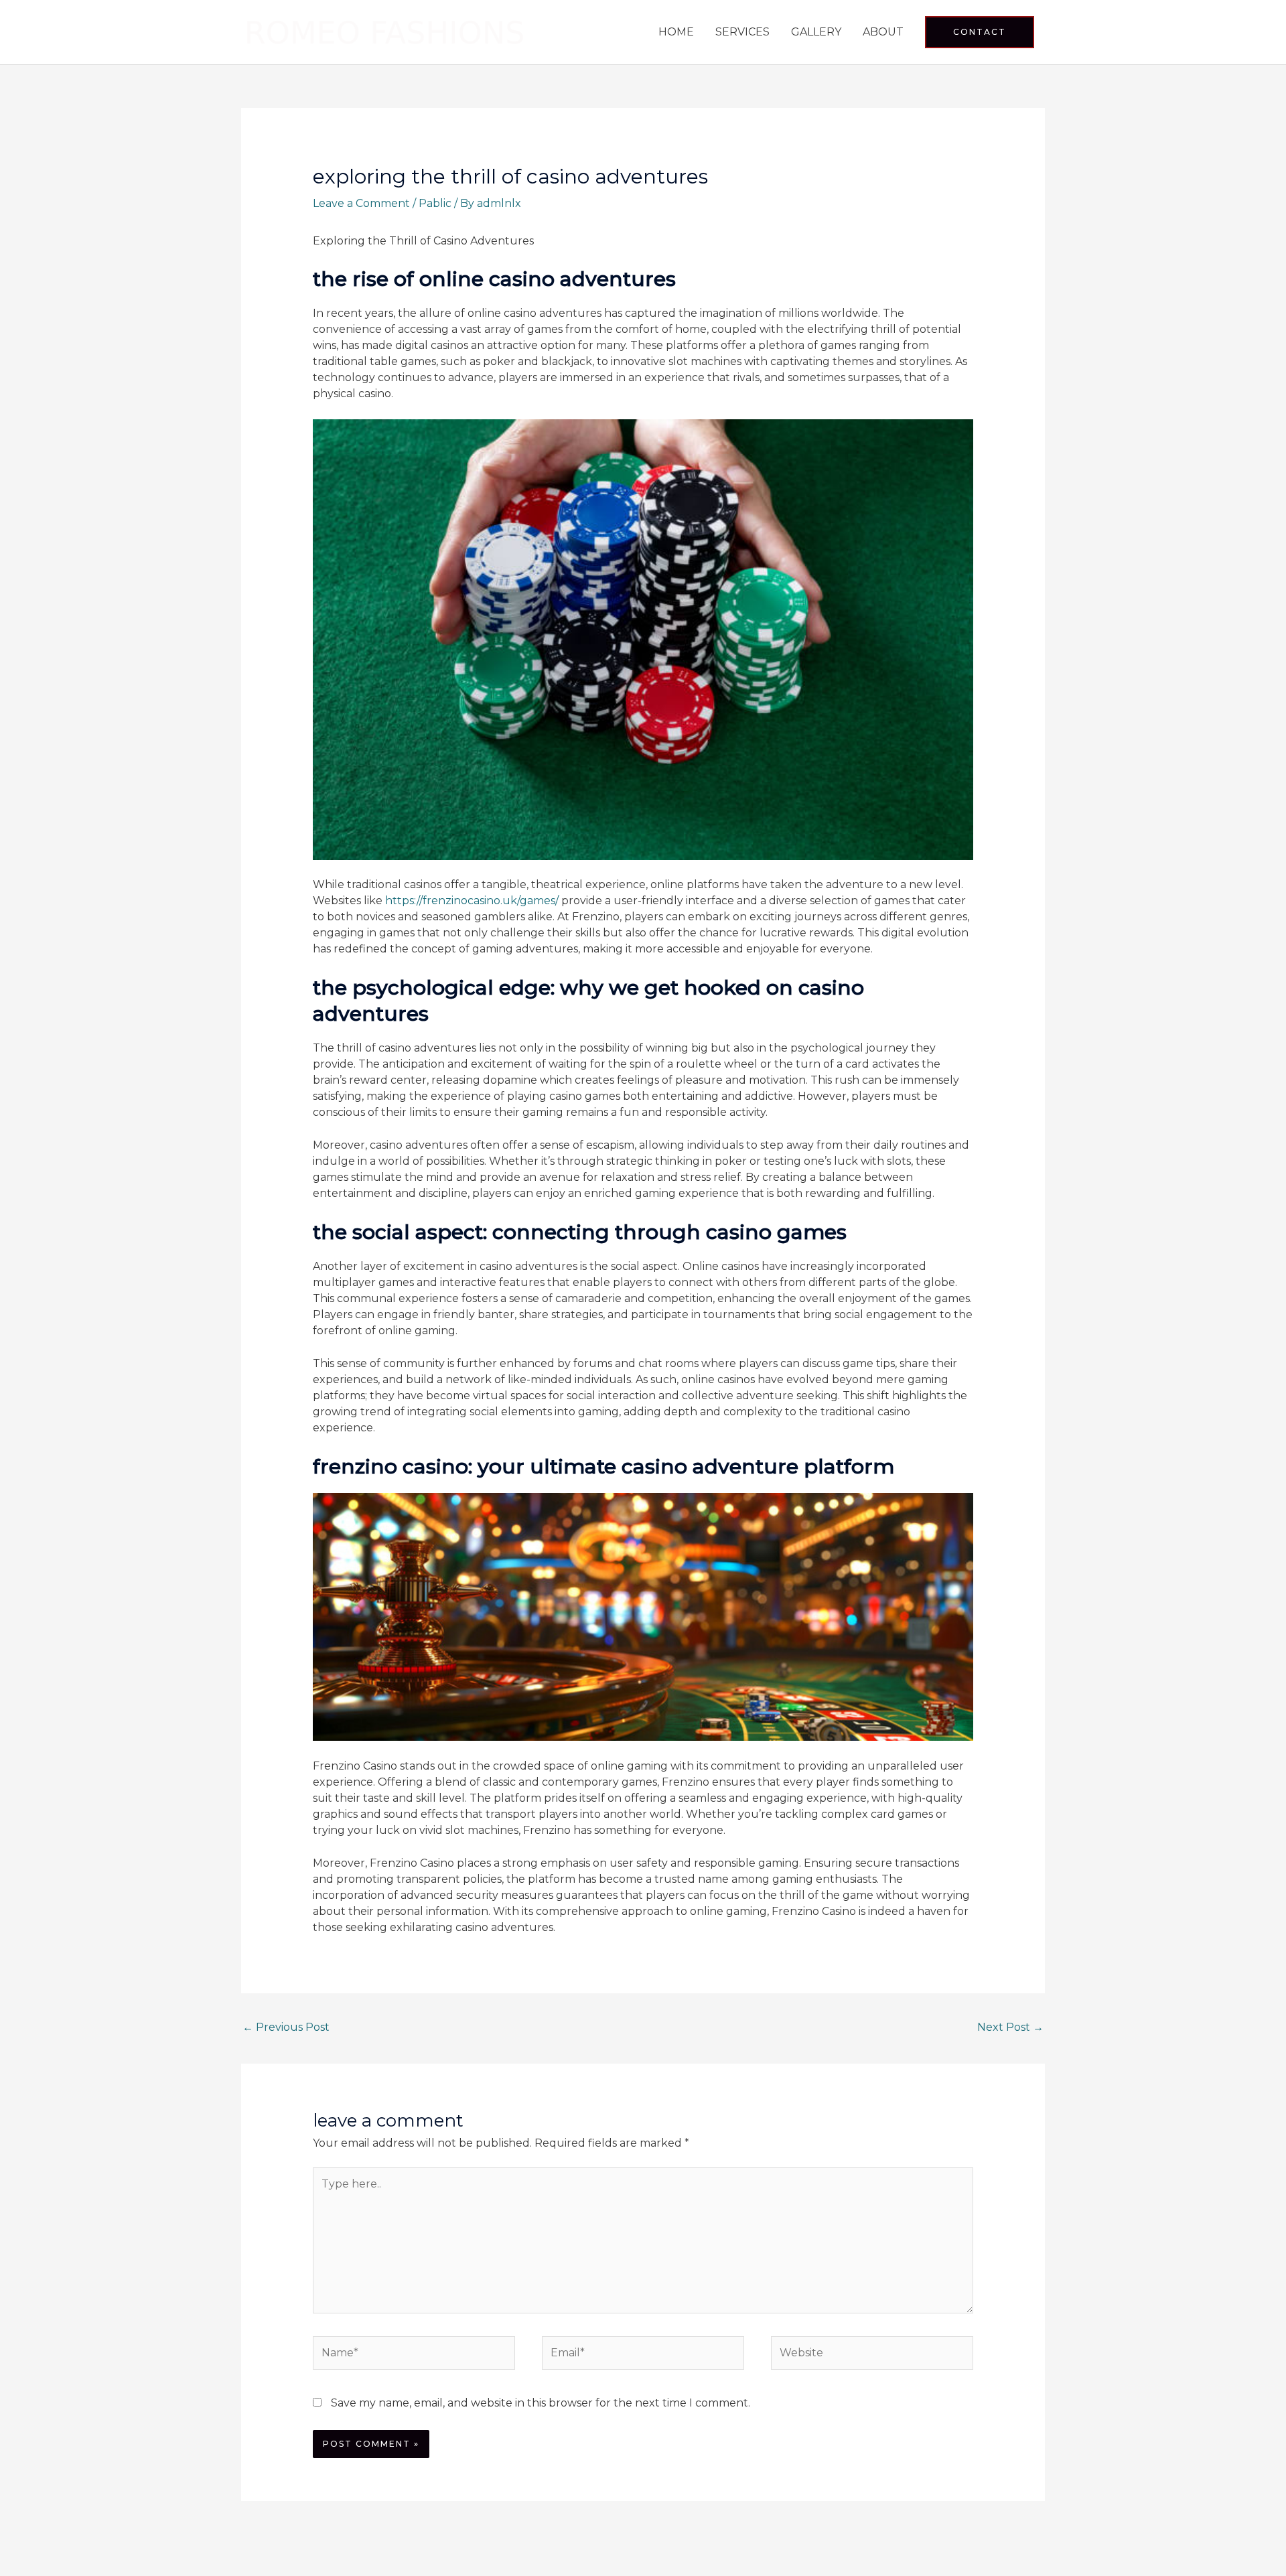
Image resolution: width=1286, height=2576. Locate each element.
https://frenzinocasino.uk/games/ (472, 901)
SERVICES (742, 32)
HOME (676, 32)
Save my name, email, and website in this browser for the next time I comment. (541, 2403)
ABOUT (883, 32)
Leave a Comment (361, 203)
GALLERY (816, 32)
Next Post (1010, 2027)
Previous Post (286, 2027)
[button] (980, 32)
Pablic (435, 203)
